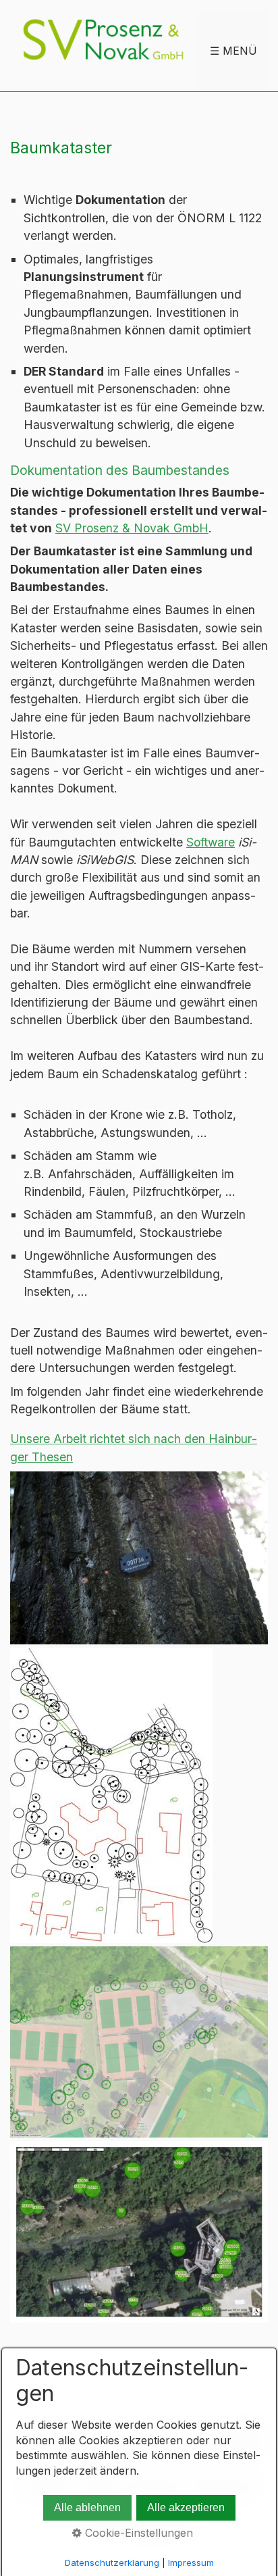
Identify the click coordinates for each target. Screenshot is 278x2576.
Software (211, 842)
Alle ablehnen (87, 2507)
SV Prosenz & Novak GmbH (132, 528)
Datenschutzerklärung (112, 2562)
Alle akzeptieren (186, 2507)
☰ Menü (233, 51)
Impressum (191, 2562)
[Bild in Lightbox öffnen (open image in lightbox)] (139, 1558)
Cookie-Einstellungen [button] (137, 2533)
